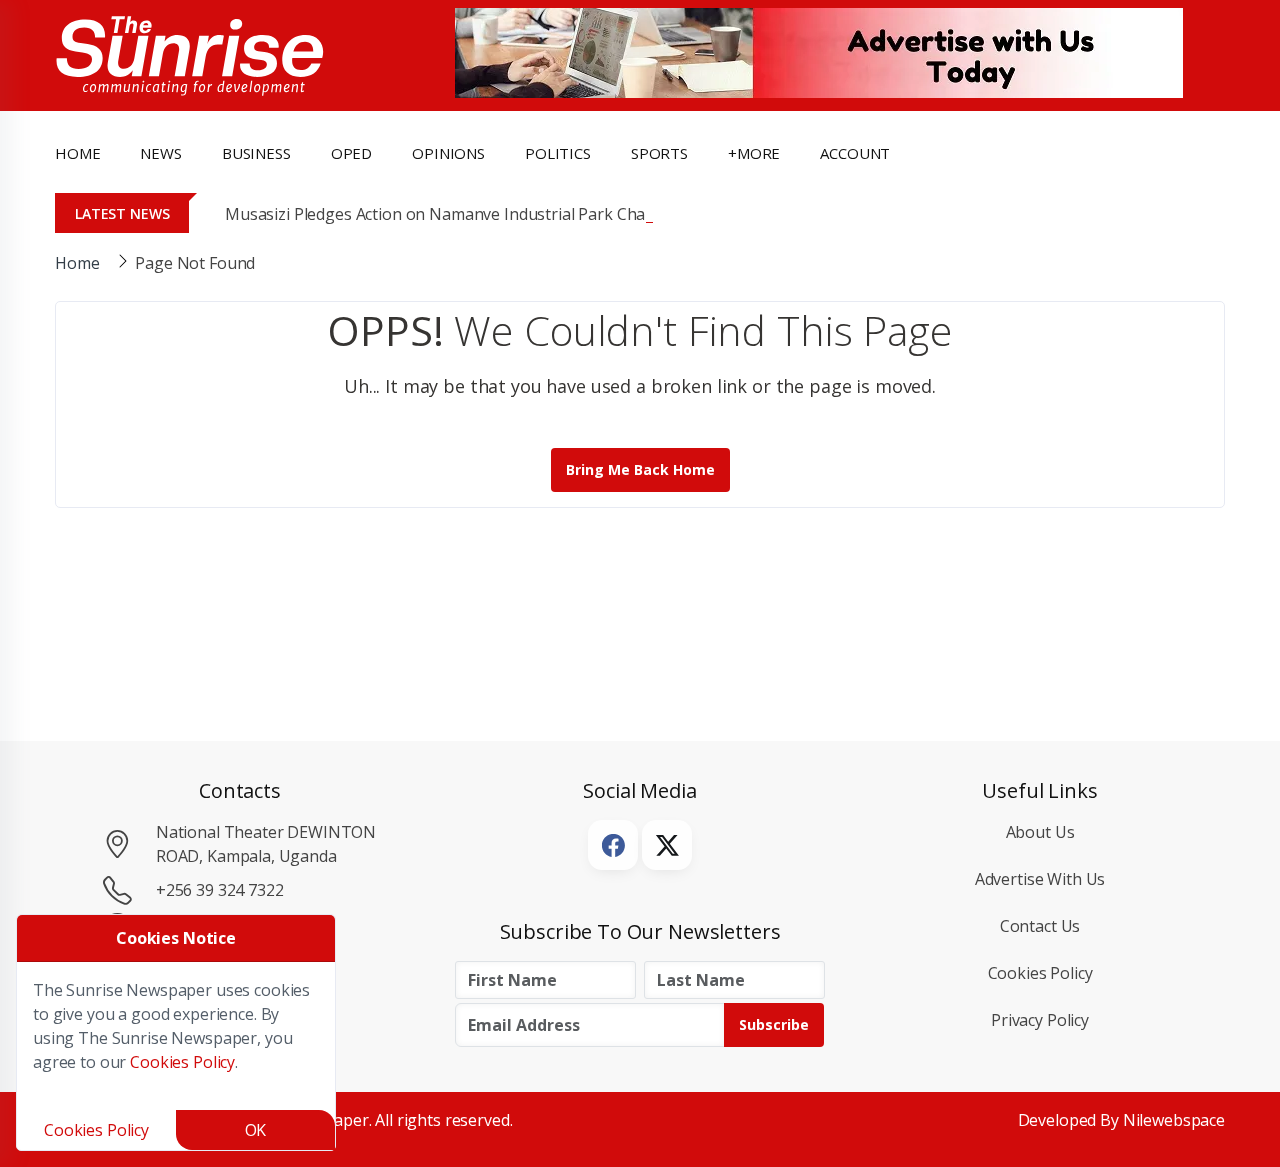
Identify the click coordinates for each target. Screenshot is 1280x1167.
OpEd (351, 153)
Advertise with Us (1040, 879)
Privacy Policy (1040, 1020)
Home (77, 153)
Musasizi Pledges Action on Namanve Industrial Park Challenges (461, 214)
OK (256, 1130)
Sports (659, 153)
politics (558, 153)
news (160, 153)
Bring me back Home (640, 469)
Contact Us (1040, 926)
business (256, 153)
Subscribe (774, 1024)
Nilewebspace (1174, 1120)
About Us (1040, 832)
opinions (448, 153)
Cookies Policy (1040, 973)
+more (754, 153)
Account (855, 153)
